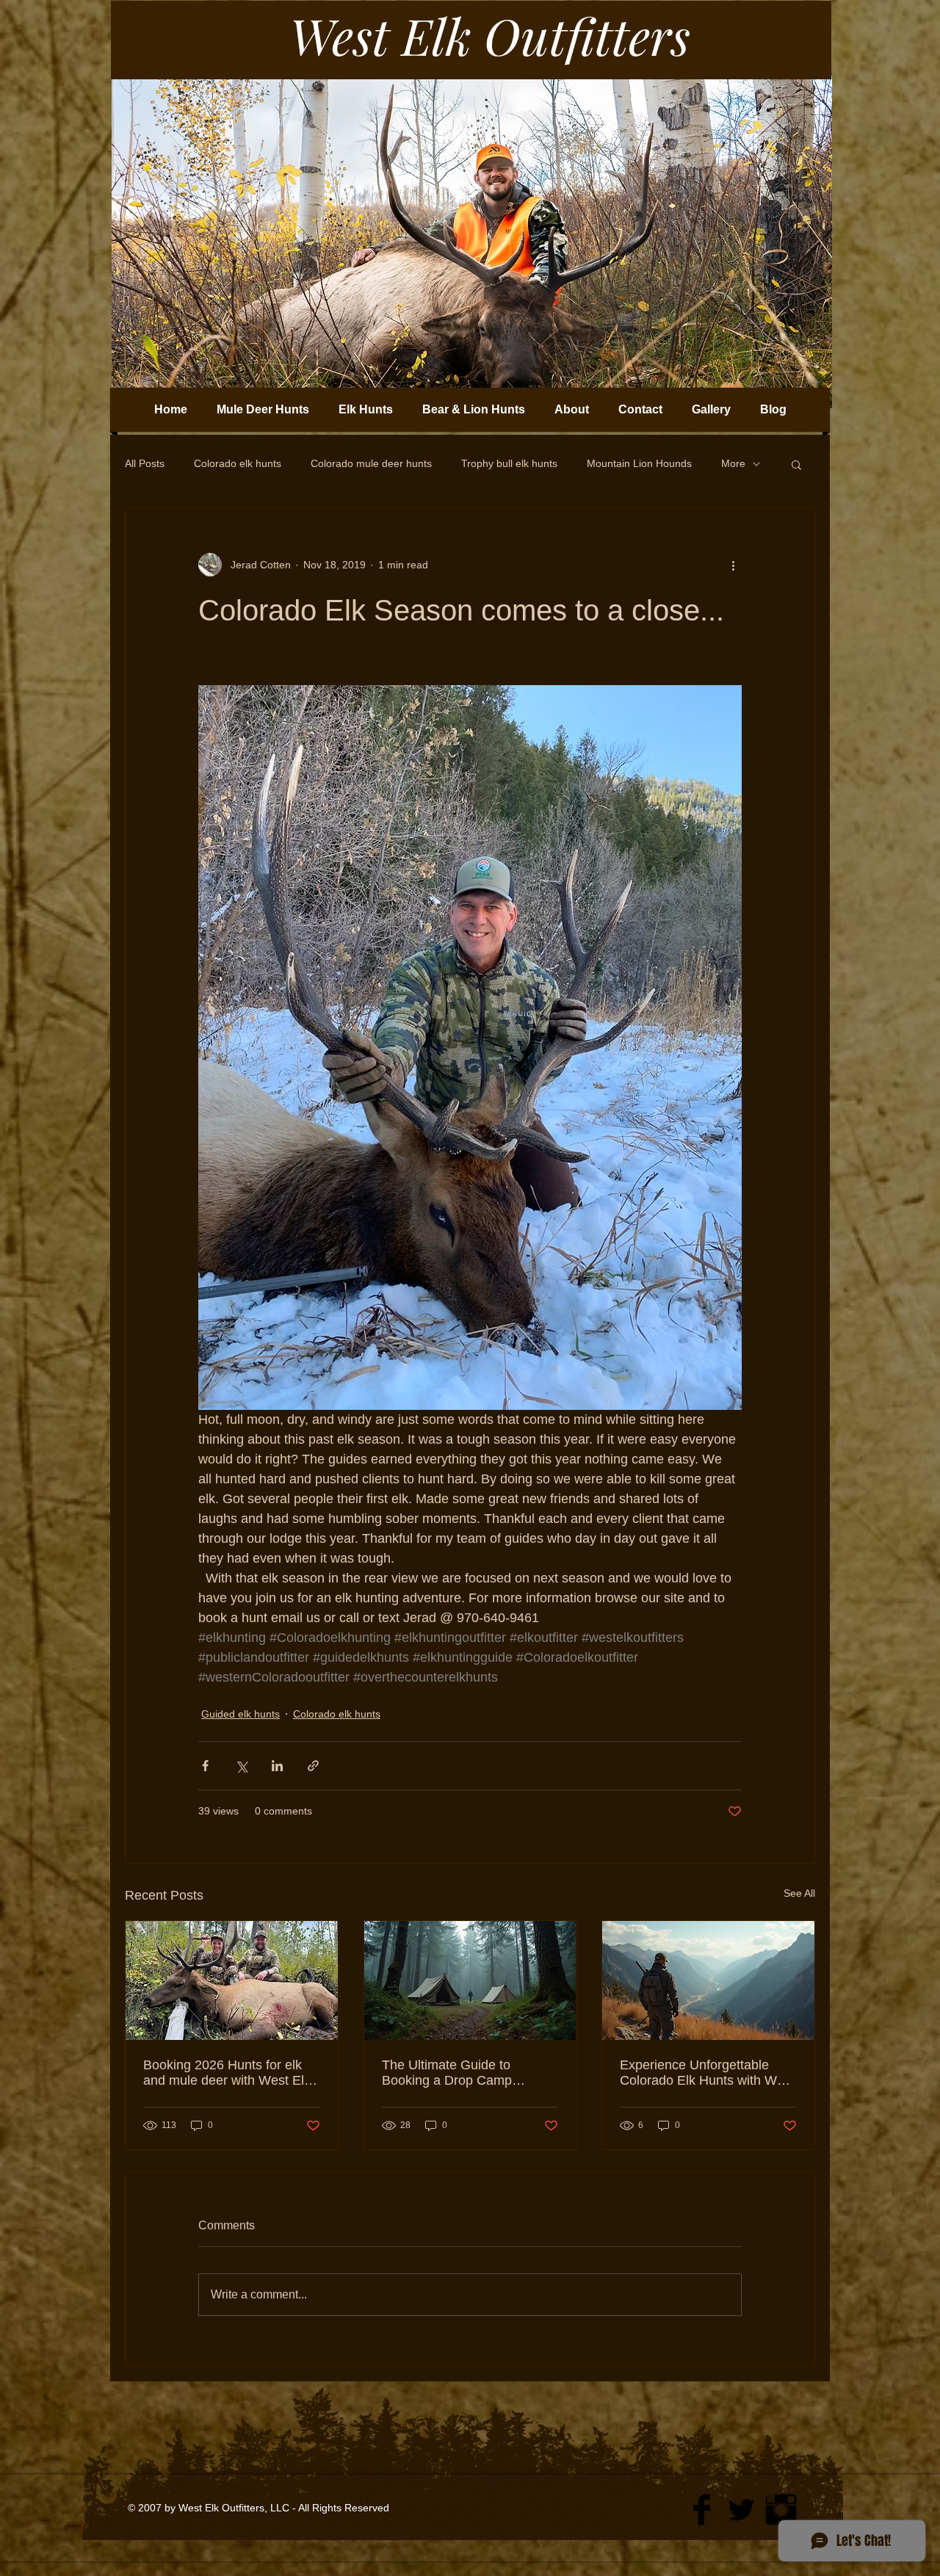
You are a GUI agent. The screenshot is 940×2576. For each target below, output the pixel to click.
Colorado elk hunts (238, 463)
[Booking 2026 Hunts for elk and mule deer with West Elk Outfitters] (232, 1980)
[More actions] (733, 565)
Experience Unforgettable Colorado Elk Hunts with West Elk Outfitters (707, 2073)
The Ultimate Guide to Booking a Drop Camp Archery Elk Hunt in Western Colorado (465, 2073)
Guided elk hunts (241, 1714)
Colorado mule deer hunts (371, 463)
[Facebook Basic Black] (702, 2510)
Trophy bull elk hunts (509, 463)
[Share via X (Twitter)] (241, 1766)
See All (799, 1893)
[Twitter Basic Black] (741, 2510)
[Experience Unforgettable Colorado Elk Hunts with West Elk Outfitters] (708, 1980)
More (733, 463)
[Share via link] (313, 1766)
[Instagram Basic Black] (781, 2510)
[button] (796, 464)
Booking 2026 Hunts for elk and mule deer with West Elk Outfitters (227, 2073)
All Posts (145, 463)
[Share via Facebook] (205, 1766)
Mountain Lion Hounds (639, 463)
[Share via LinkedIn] (277, 1766)
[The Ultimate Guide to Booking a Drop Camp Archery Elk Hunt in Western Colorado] (470, 1980)
